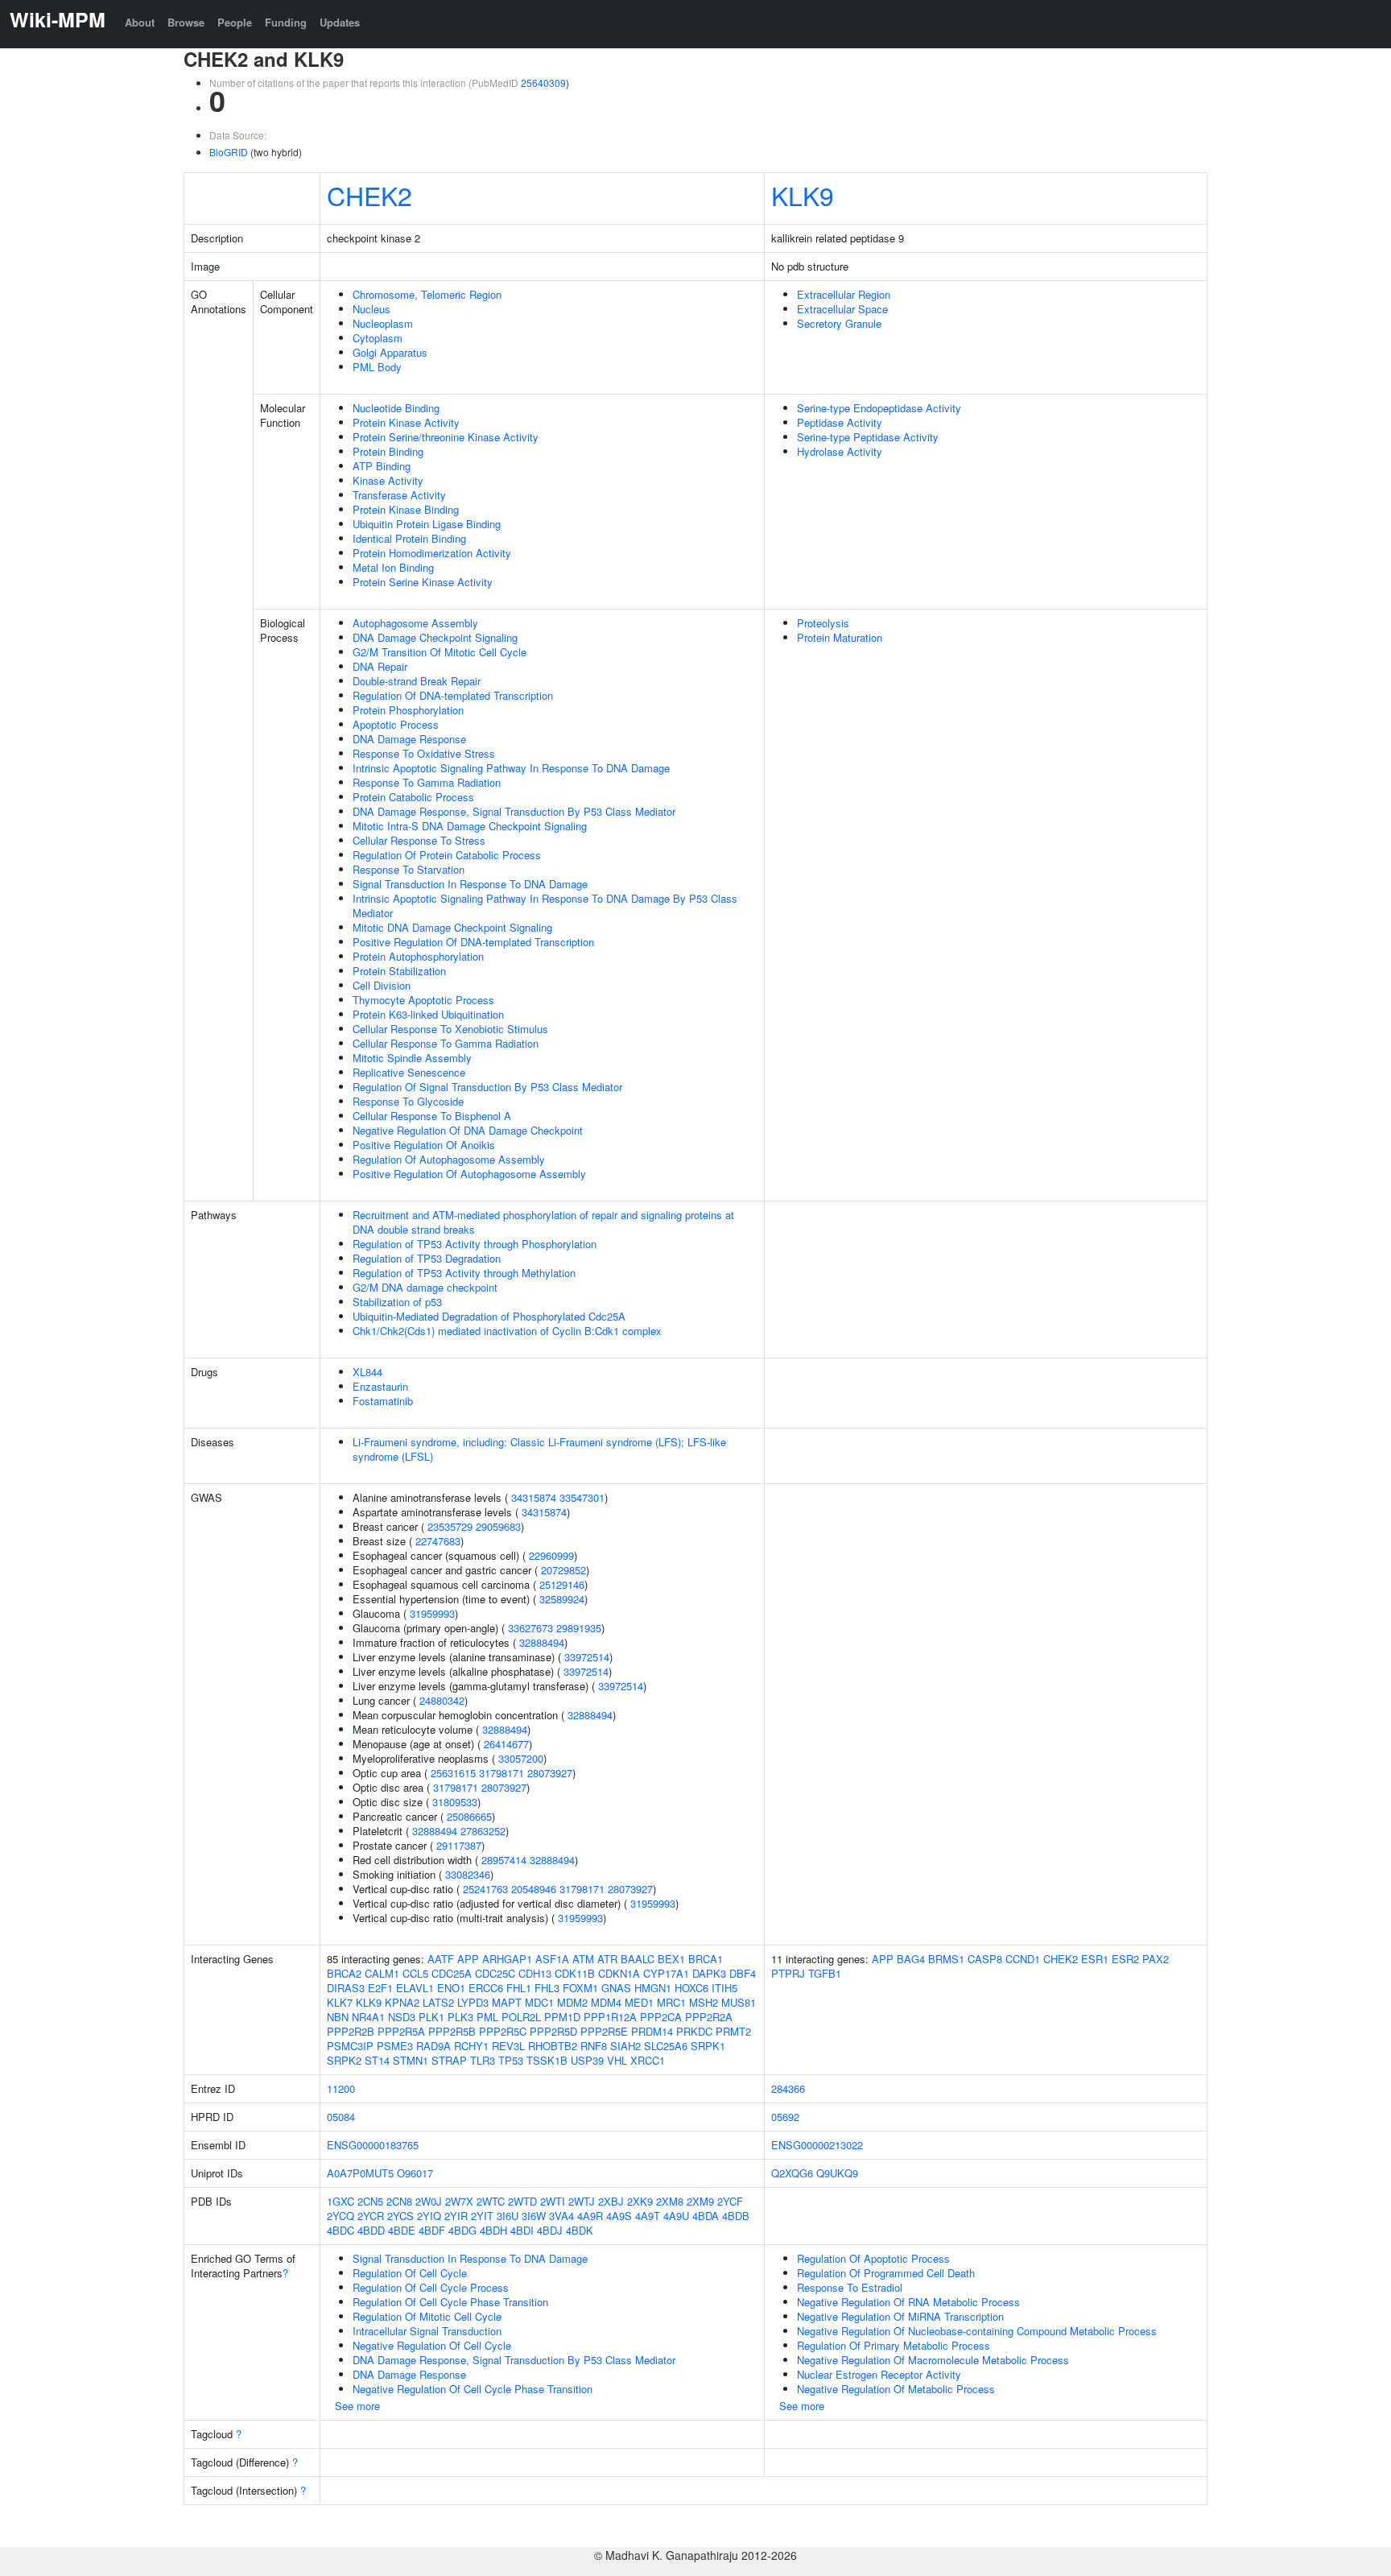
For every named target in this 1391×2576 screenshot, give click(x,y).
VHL (617, 2060)
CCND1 (1023, 1959)
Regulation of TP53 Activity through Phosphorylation (475, 1244)
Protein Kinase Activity (406, 422)
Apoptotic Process (396, 724)
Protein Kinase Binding (406, 509)
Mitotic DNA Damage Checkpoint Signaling (452, 927)
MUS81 (739, 2002)
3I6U (508, 2216)
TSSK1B (547, 2060)
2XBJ (611, 2201)
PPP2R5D (553, 2031)
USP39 (587, 2060)
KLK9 (803, 195)
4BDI (522, 2230)
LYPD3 (473, 2002)
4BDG (462, 2230)
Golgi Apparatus (390, 352)
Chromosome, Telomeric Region (427, 294)
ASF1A (552, 1959)
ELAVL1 (415, 1988)
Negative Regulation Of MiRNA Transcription (900, 2316)
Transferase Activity (399, 495)
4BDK (580, 2230)
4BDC (341, 2230)
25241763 (485, 1889)
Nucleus (371, 309)
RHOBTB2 (553, 2046)
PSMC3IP (350, 2046)
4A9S (619, 2216)
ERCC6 (486, 1988)
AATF (441, 1959)
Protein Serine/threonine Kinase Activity (446, 437)
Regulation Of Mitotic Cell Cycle (427, 2316)
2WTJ (582, 2201)
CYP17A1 (666, 1973)
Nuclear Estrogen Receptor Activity (879, 2374)
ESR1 (1095, 1959)
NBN (338, 2017)
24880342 (442, 1700)
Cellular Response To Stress (419, 840)
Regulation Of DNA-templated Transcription (453, 695)
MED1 (639, 2002)
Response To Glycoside (408, 1101)
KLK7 (340, 2002)
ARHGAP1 (507, 1959)
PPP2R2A (709, 2017)
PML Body (377, 367)
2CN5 (370, 2201)
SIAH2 (625, 2046)
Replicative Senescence (409, 1072)
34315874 (534, 1497)
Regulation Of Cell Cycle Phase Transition (450, 2302)
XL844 (367, 1372)
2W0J (429, 2201)
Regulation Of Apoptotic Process (873, 2258)
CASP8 (985, 1959)
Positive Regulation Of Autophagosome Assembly (469, 1174)
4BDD (371, 2230)
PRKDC (694, 2031)
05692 (785, 2117)
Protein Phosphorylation (408, 710)
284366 (788, 2088)
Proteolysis (823, 623)
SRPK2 (344, 2060)
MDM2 (572, 2002)
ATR (607, 1959)
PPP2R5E (604, 2031)
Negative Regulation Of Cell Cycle (432, 2345)
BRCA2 (344, 1973)
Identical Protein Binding (409, 538)
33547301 (582, 1497)
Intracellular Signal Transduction (427, 2331)
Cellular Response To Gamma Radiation (446, 1043)
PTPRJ (788, 1973)
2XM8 (670, 2201)
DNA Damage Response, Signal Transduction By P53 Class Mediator (514, 811)
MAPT (507, 2002)
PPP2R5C (503, 2031)
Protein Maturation (840, 637)
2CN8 (399, 2201)
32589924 (562, 1599)
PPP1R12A (610, 2017)
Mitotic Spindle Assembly (412, 1058)
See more (357, 2406)
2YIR (456, 2216)
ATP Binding (382, 466)
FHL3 (547, 1988)
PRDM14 (652, 2031)
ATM (583, 1959)
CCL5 (415, 1973)
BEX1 (671, 1959)
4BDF (432, 2230)
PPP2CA (661, 2017)
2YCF (730, 2201)
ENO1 (451, 1988)
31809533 (455, 1802)
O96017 (415, 2173)
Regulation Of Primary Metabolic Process (894, 2345)
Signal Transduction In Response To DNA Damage (470, 884)
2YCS (400, 2216)
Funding (286, 22)
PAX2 (1156, 1959)
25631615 (453, 1773)
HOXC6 (691, 1988)
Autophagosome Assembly (415, 623)
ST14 (377, 2060)
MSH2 (704, 2002)
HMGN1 (653, 1988)
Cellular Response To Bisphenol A (432, 1116)
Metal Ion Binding (393, 567)
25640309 (543, 83)
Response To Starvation (409, 869)
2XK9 (640, 2201)
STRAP (449, 2060)
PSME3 (395, 2046)
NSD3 (402, 2017)
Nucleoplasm (383, 323)
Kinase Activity (388, 480)
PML (487, 2017)
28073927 (550, 1773)
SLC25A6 (666, 2046)
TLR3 (483, 2060)
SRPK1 (708, 2046)
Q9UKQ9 (837, 2173)
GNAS (616, 1988)
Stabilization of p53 (397, 1302)
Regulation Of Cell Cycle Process (431, 2287)
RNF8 (594, 2046)
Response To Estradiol (850, 2287)
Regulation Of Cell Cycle (410, 2273)
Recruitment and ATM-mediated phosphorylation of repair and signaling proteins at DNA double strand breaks (543, 1222)
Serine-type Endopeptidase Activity (879, 408)
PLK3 (460, 2017)
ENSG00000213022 (817, 2145)
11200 (341, 2088)
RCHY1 (471, 2046)
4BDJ (550, 2230)
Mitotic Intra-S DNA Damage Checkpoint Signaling (470, 826)
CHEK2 (369, 195)
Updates (340, 22)
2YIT (482, 2216)
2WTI (553, 2201)
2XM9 (700, 2201)
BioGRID (229, 152)
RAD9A (433, 2046)
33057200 (521, 1758)
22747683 (438, 1541)
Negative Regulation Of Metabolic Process (896, 2389)
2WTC (491, 2201)
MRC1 (671, 2002)
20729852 (563, 1570)
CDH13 (535, 1973)
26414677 (506, 1744)
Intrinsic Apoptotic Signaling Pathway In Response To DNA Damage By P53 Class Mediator (545, 906)
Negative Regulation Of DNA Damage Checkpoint (468, 1130)
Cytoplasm (378, 338)
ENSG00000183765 (373, 2145)
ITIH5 (724, 1988)
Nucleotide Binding (396, 408)
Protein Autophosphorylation (418, 956)
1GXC (341, 2201)
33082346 (468, 1874)
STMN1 (411, 2060)
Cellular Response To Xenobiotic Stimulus (450, 1029)
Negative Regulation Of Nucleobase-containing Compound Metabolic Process (977, 2331)
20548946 (534, 1889)
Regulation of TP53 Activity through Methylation (464, 1273)
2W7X (459, 2201)
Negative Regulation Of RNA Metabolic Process (908, 2302)
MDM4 (606, 2002)
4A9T (648, 2216)
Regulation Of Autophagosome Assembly (449, 1159)
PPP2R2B (351, 2031)
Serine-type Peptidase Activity (868, 437)
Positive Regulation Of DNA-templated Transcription (473, 942)
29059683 (498, 1526)
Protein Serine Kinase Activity (423, 582)
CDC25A (452, 1973)
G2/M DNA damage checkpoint (425, 1287)
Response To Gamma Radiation (427, 782)
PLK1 (431, 2017)
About (140, 22)
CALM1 (382, 1973)
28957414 (504, 1860)
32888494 (542, 1642)
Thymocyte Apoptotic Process (423, 1000)
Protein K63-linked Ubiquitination (428, 1014)
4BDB (736, 2216)
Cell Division (382, 985)
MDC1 (539, 2002)
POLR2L (521, 2017)
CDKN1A (619, 1973)
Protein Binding (388, 451)
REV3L (508, 2046)
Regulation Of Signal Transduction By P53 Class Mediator (487, 1087)
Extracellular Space (842, 309)
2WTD (522, 2201)
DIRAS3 (346, 1988)
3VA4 (561, 2216)
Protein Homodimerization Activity (432, 553)
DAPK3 (709, 1973)
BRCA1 (706, 1959)
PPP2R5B (452, 2031)
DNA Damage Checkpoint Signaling (435, 637)
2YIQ (429, 2216)
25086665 (469, 1816)
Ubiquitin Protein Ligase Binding (427, 524)
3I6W (534, 2216)
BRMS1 (946, 1959)
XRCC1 (648, 2060)
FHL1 (519, 1988)
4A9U (676, 2216)
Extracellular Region (844, 294)
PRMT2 (733, 2031)
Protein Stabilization (399, 971)
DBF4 (743, 1973)
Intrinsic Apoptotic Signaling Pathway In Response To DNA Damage (511, 768)
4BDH (493, 2230)
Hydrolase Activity (840, 451)
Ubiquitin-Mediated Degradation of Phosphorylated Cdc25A (489, 1316)
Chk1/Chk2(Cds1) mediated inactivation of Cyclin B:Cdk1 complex (507, 1331)
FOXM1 (580, 1988)
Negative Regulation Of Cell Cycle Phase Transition (473, 2389)
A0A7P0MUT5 (360, 2173)
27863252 (483, 1831)
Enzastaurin (380, 1386)
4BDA (706, 2216)
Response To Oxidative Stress (424, 753)
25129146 (562, 1584)
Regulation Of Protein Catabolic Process (447, 855)
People (235, 22)
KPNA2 (402, 2002)
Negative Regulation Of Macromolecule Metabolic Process (933, 2360)
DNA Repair (380, 666)
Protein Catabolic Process (413, 797)
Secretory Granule (839, 323)
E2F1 (380, 1988)
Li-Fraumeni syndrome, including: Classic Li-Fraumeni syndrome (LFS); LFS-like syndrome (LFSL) (539, 1449)
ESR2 (1125, 1959)
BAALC (638, 1959)
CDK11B (575, 1973)
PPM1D (562, 2017)
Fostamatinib (383, 1401)
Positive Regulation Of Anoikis (424, 1145)
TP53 (511, 2060)
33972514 (587, 1657)
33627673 (530, 1628)
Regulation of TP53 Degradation (427, 1258)
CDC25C (495, 1973)
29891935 (579, 1628)
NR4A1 (368, 2017)
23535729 (450, 1526)
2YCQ (341, 2216)
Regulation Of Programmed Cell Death (886, 2273)
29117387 (459, 1845)
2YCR (371, 2216)
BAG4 (911, 1959)
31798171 (502, 1773)
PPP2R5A (401, 2031)
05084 (341, 2117)
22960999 (551, 1555)
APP (468, 1959)
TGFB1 (825, 1973)
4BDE (402, 2230)
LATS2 (438, 2002)
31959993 (432, 1613)
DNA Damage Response (409, 739)
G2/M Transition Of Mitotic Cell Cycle (440, 652)
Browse (186, 22)
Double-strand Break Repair (417, 681)
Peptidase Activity (840, 422)
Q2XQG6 (792, 2173)
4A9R (590, 2216)
